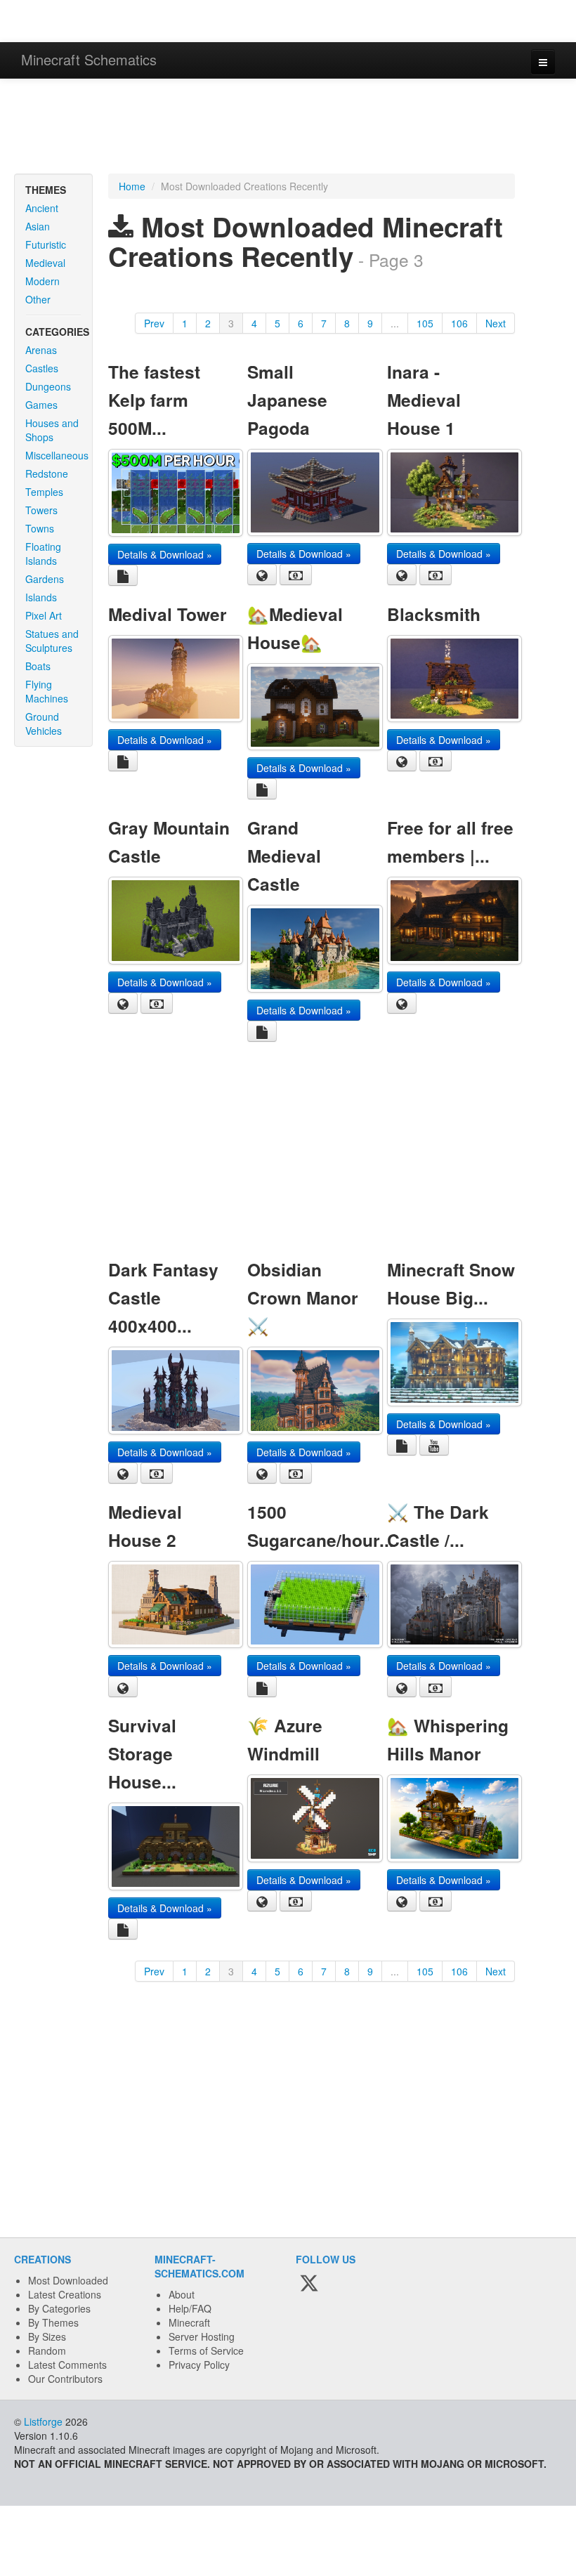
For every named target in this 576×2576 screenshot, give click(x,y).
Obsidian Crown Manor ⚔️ (303, 1297)
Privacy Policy (199, 2365)
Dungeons (48, 386)
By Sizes (47, 2336)
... (395, 323)
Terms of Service (206, 2351)
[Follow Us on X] (309, 2284)
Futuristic (46, 244)
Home (132, 186)
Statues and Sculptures (52, 641)
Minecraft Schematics (89, 59)
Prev (154, 323)
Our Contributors (65, 2379)
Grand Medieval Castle (284, 856)
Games (41, 405)
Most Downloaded (68, 2280)
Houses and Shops (52, 430)
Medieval (45, 263)
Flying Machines (47, 691)
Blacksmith (434, 614)
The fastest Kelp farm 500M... (154, 400)
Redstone (47, 473)
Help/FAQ (190, 2308)
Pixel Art (44, 615)
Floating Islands (43, 554)
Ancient (42, 208)
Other (38, 299)
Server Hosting (202, 2336)
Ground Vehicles (44, 724)
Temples (44, 492)
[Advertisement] (288, 128)
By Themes (53, 2322)
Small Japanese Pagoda (287, 400)
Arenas (41, 350)
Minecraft (189, 2322)
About (182, 2294)
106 (459, 323)
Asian (38, 226)
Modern (42, 281)
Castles (42, 368)
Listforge (43, 2421)
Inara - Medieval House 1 (424, 400)
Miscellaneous (57, 455)
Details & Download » (165, 554)
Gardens (45, 579)
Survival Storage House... (142, 1753)
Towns (40, 528)
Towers (41, 510)
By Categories (59, 2308)
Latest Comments (67, 2365)
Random (47, 2351)
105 (425, 323)
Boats (38, 666)
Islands (41, 597)
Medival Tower (168, 614)
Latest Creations (65, 2294)
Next (496, 323)
